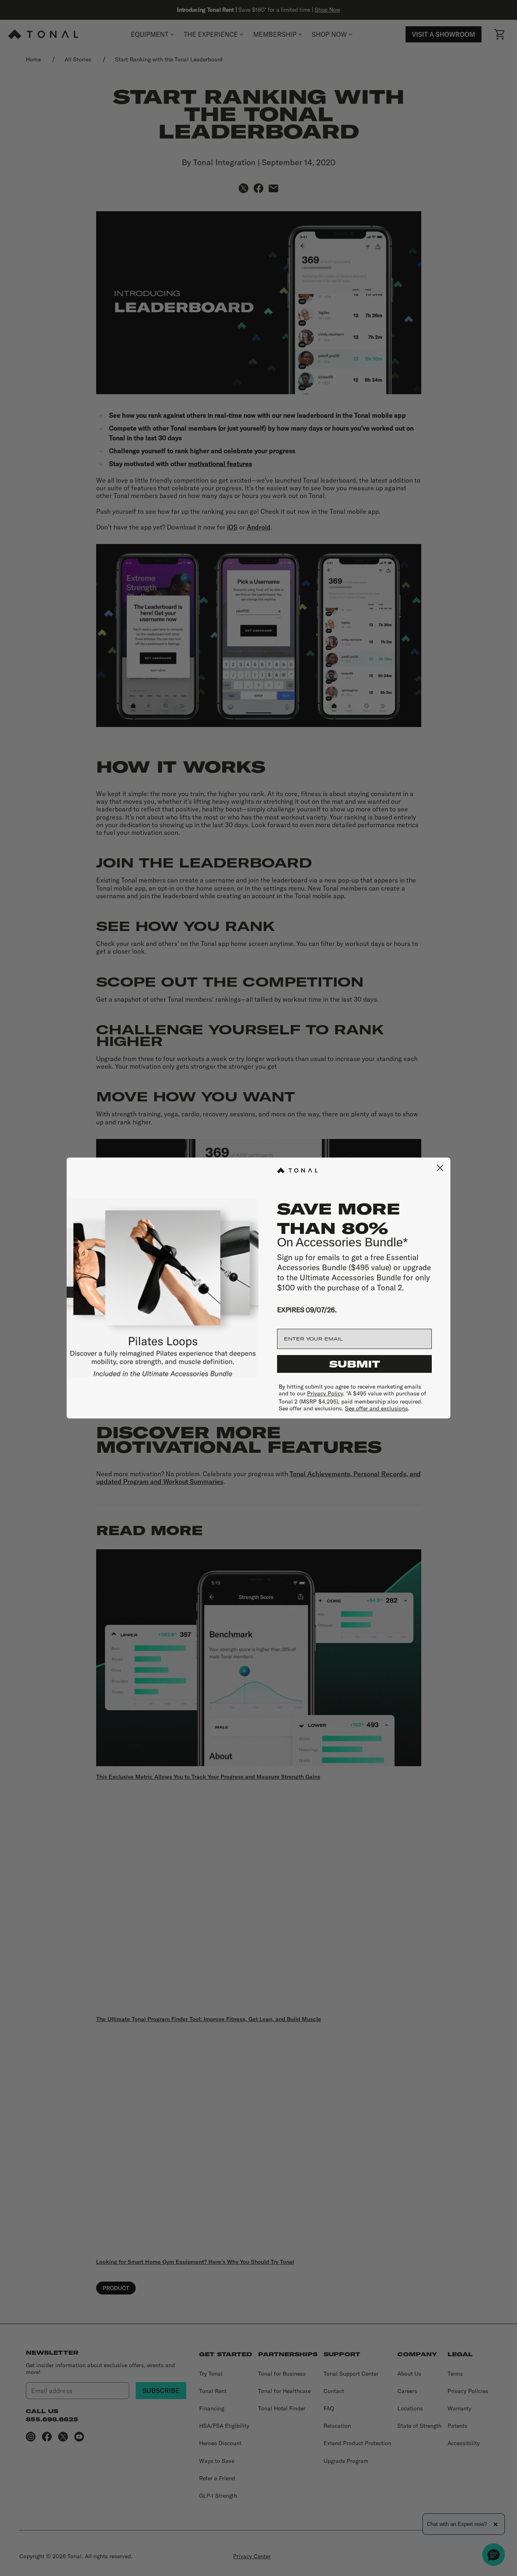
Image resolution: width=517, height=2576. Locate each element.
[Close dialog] (440, 1168)
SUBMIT (355, 1364)
